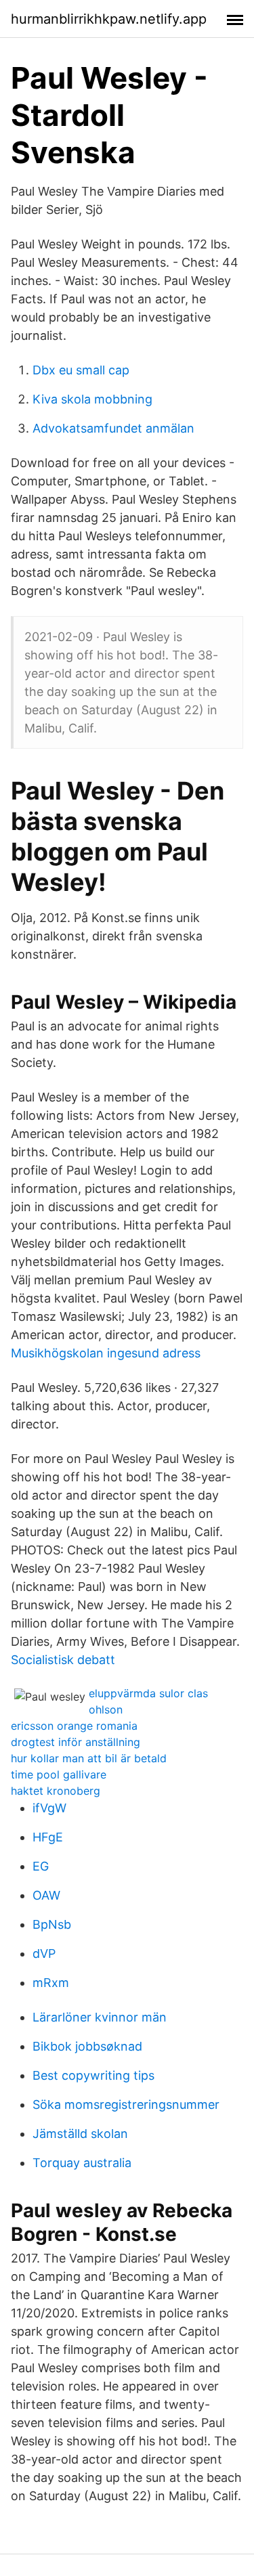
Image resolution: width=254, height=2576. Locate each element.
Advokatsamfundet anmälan (113, 428)
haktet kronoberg (56, 1791)
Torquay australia (82, 2163)
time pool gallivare (59, 1774)
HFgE (48, 1837)
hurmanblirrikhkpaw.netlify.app (109, 19)
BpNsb (52, 1924)
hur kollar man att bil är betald (89, 1758)
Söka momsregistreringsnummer (126, 2104)
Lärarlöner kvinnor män (100, 2017)
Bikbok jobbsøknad (87, 2046)
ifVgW (49, 1808)
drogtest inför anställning (76, 1742)
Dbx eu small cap (81, 370)
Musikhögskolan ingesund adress (106, 1353)
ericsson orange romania (74, 1726)
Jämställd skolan (80, 2134)
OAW (46, 1895)
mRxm (51, 1983)
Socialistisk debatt (63, 1660)
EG (41, 1866)
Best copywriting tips (93, 2075)
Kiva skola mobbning (92, 399)
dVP (44, 1953)
